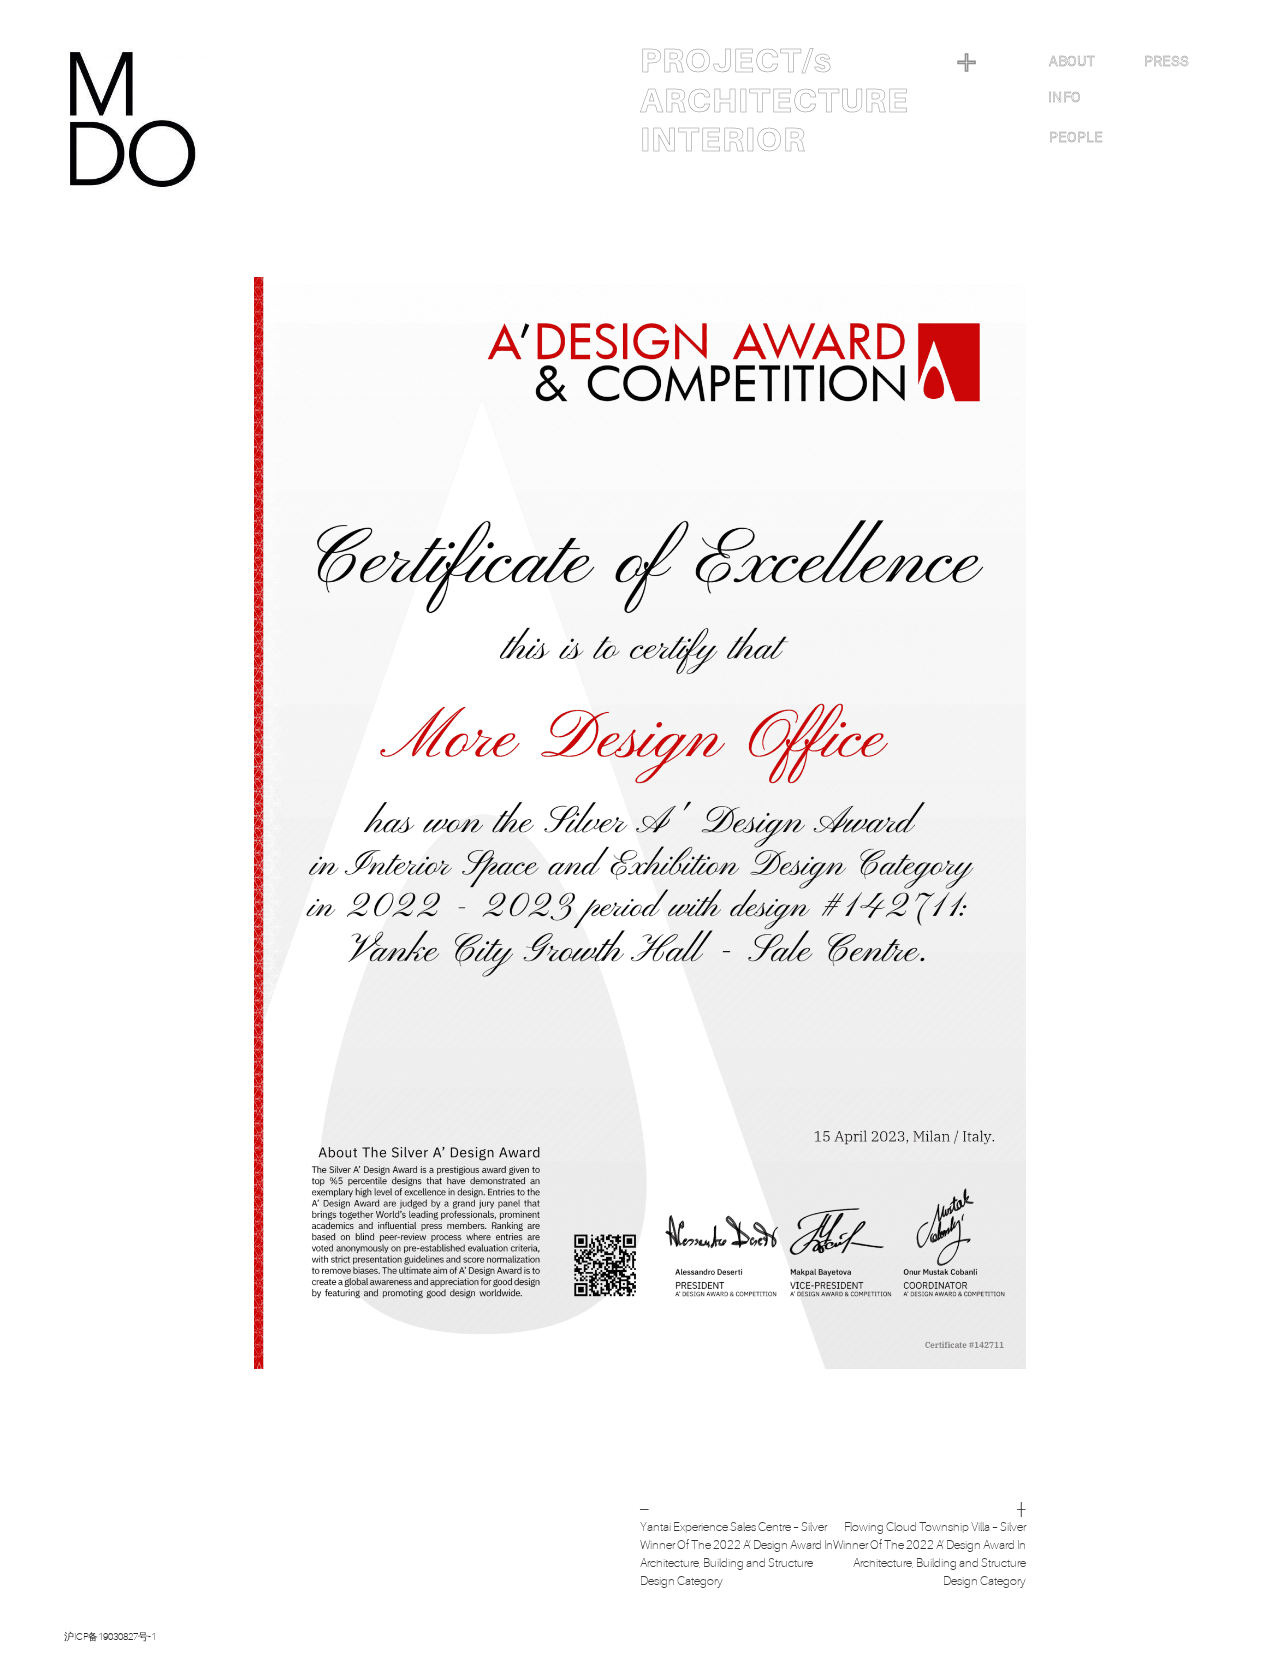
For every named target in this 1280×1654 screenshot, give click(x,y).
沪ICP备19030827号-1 (110, 1636)
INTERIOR (723, 140)
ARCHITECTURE (774, 101)
